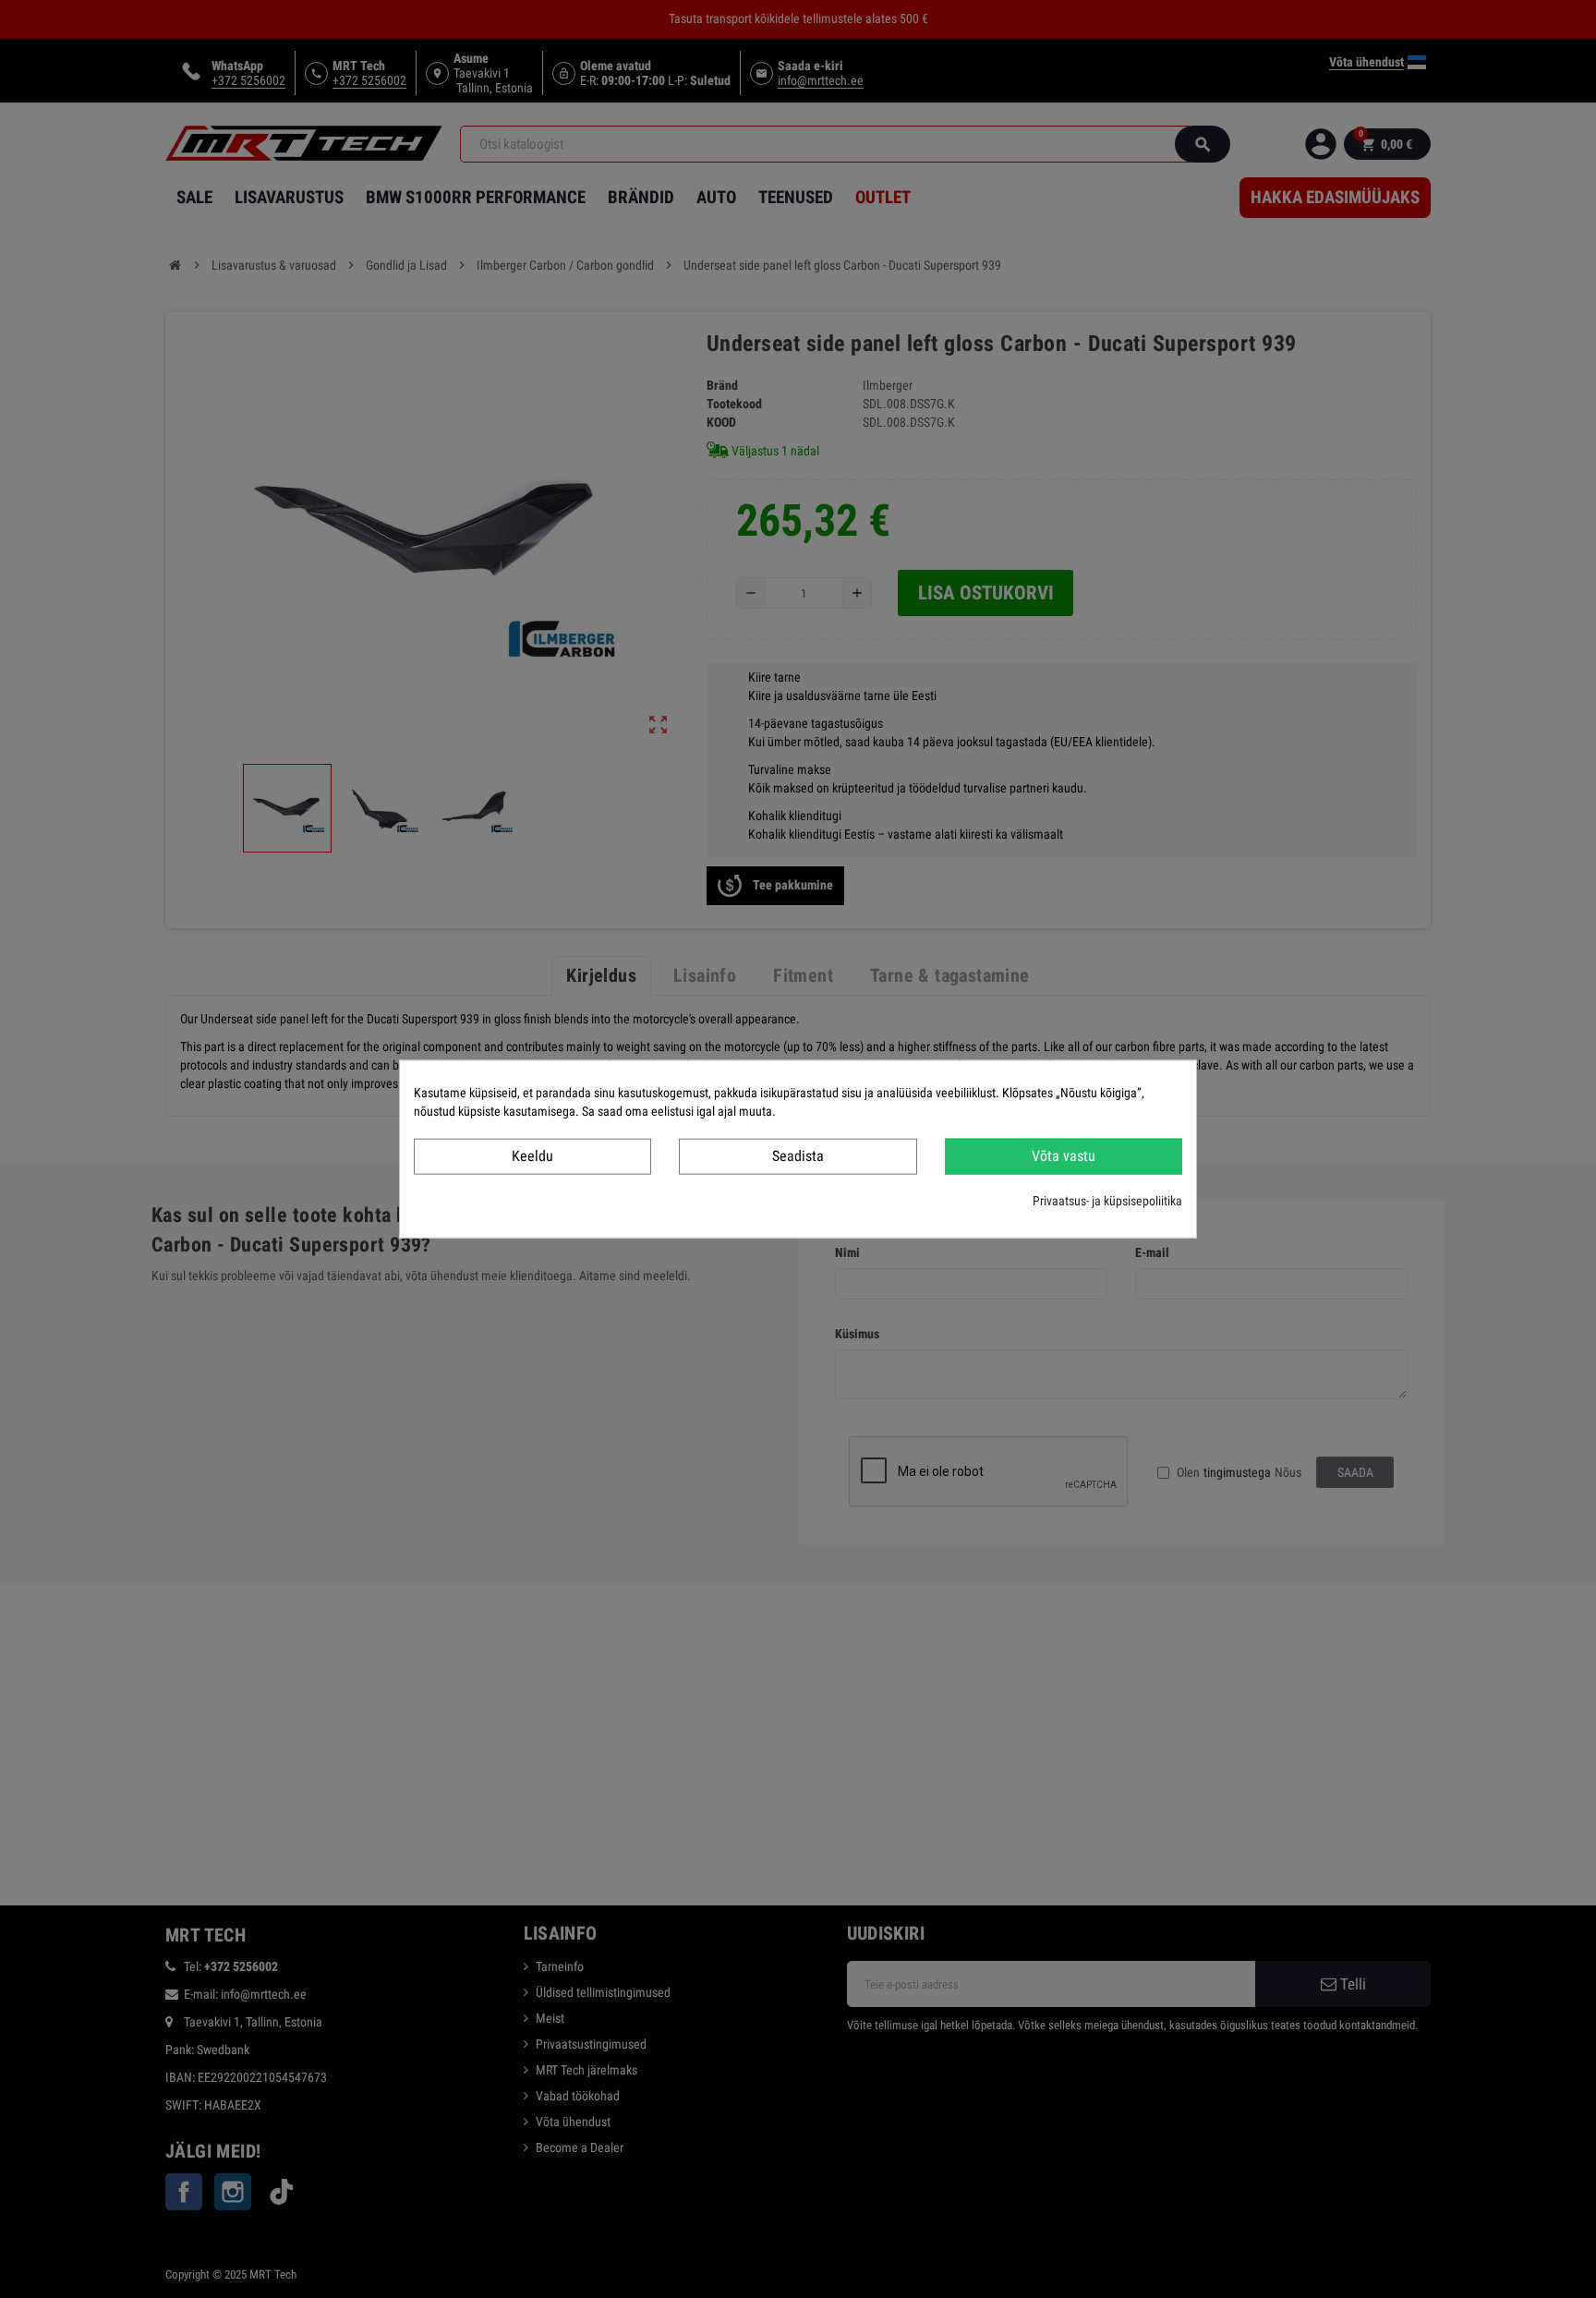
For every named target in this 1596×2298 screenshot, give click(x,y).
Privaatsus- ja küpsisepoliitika (1107, 1200)
